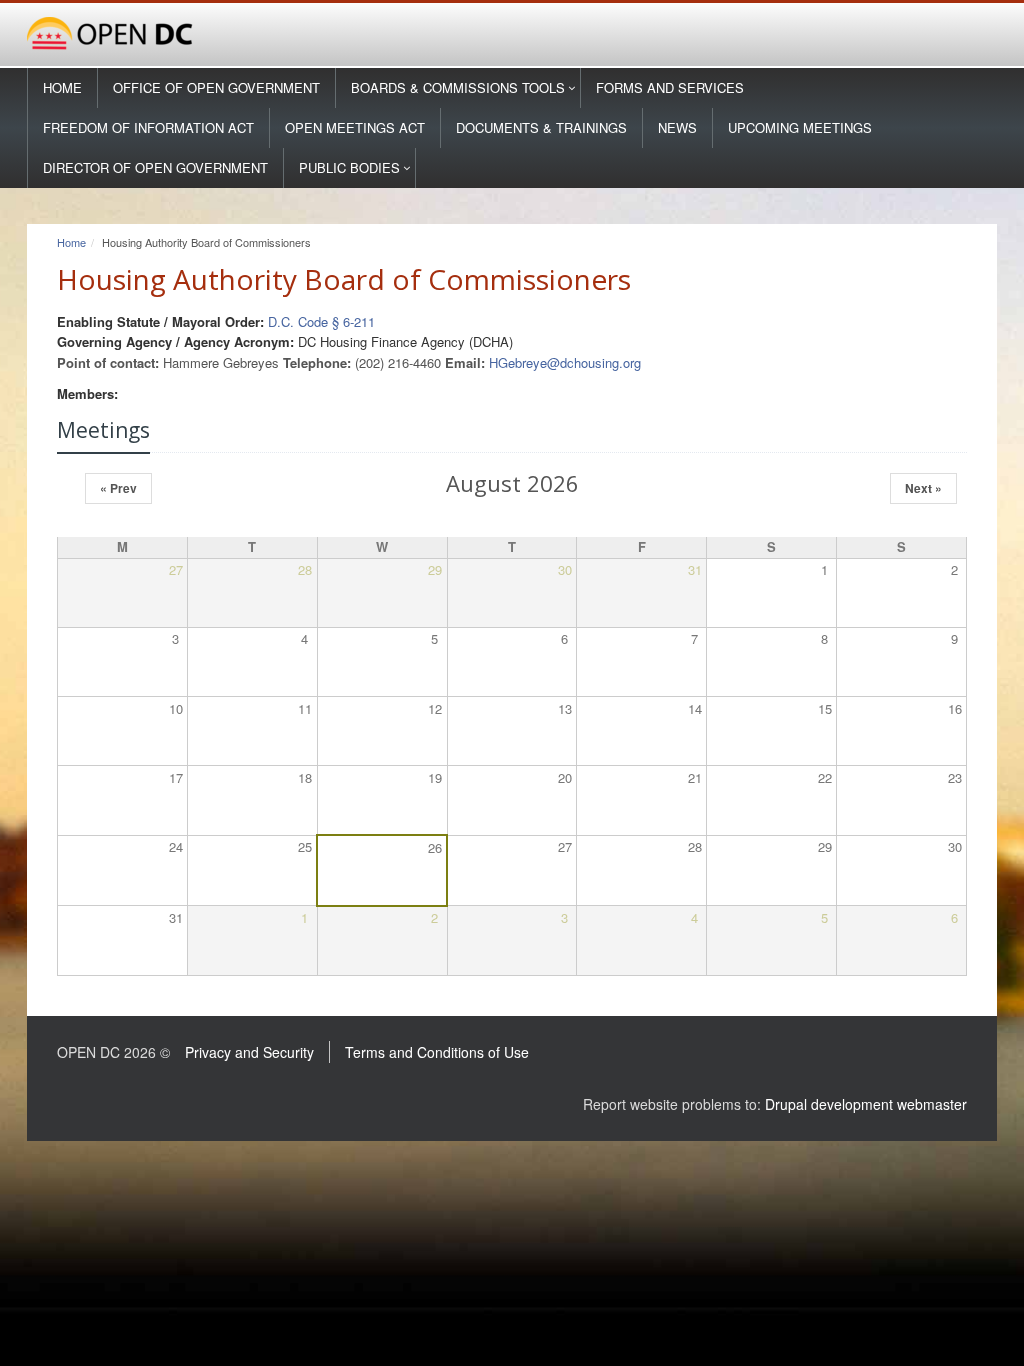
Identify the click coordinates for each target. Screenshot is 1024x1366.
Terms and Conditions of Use (437, 1052)
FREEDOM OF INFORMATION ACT (148, 127)
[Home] (512, 34)
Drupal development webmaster (866, 1104)
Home (62, 87)
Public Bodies (349, 167)
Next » (923, 488)
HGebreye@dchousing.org (565, 362)
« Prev (118, 488)
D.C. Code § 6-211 (321, 321)
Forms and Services (670, 87)
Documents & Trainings (541, 127)
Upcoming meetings (800, 127)
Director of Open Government (155, 167)
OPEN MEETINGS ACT (355, 127)
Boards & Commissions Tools (458, 87)
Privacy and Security (249, 1052)
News (677, 127)
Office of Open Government (216, 87)
